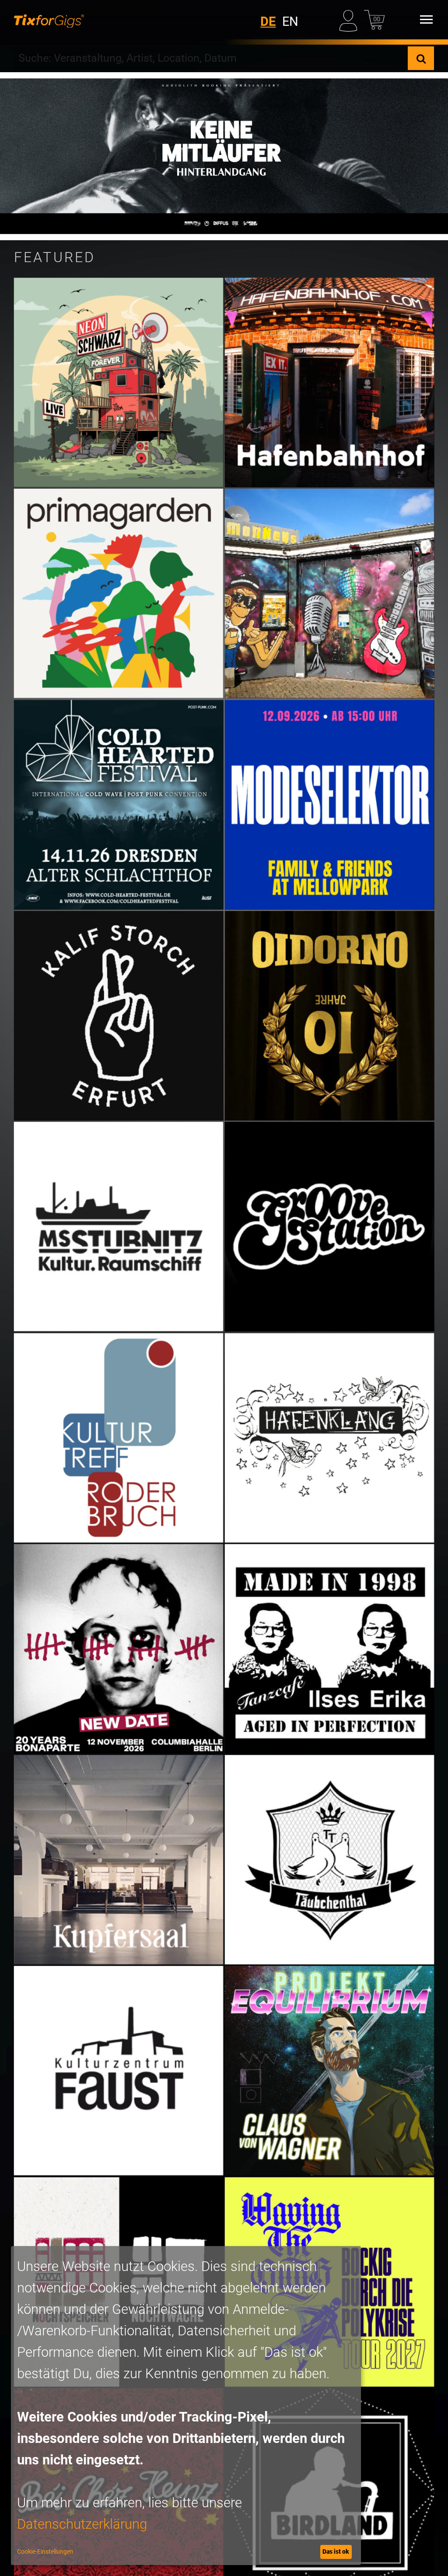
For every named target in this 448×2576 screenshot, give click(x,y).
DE (268, 21)
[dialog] (186, 2406)
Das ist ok (336, 2551)
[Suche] (421, 58)
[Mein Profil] (350, 19)
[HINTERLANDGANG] (224, 156)
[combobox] (211, 58)
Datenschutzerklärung (82, 2524)
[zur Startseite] (49, 20)
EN (290, 21)
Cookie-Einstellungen (45, 2551)
